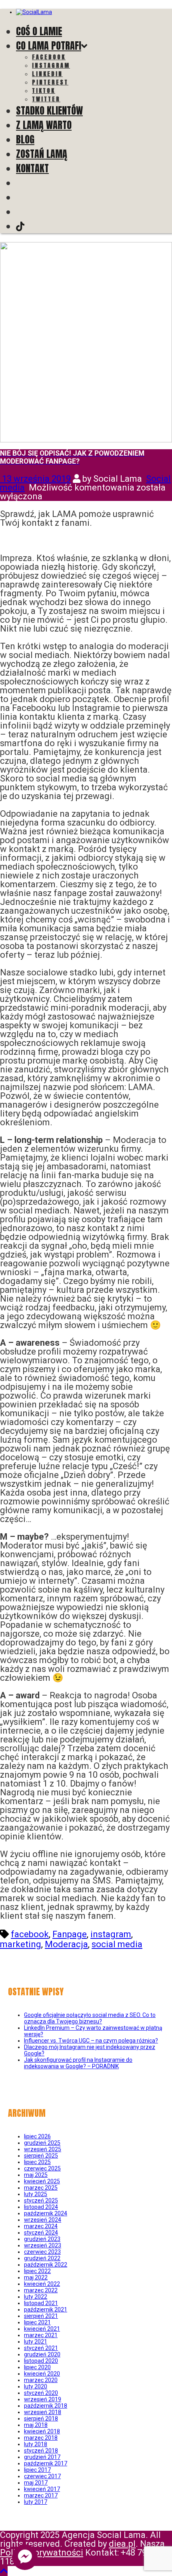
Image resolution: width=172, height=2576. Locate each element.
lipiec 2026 (37, 2136)
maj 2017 (36, 2483)
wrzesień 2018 (43, 2412)
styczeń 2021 (41, 2348)
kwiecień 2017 (42, 2489)
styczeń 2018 (41, 2451)
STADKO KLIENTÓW (49, 111)
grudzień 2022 (42, 2258)
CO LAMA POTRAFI (49, 46)
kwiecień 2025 (42, 2181)
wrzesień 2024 (43, 2220)
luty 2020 (36, 2386)
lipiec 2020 (37, 2367)
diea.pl (122, 2544)
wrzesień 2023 (43, 2245)
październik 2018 (46, 2406)
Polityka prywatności (42, 2553)
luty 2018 (36, 2444)
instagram (111, 1934)
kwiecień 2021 (42, 2329)
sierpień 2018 (41, 2419)
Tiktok (44, 91)
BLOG (25, 139)
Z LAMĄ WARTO (44, 125)
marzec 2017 (41, 2495)
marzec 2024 (41, 2226)
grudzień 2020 (42, 2354)
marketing (21, 1944)
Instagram (51, 66)
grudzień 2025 (42, 2143)
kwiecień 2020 (42, 2374)
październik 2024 (46, 2213)
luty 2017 (36, 2502)
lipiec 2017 (37, 2470)
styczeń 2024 (41, 2233)
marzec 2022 (41, 2290)
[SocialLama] (34, 12)
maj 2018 (36, 2425)
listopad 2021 (41, 2303)
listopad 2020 (41, 2361)
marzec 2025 (41, 2188)
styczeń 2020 (41, 2393)
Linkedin (47, 74)
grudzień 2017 (42, 2457)
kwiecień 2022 (42, 2284)
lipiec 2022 (37, 2271)
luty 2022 (36, 2297)
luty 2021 (36, 2342)
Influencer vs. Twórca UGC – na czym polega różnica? (91, 2041)
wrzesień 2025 (43, 2149)
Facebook (49, 57)
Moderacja (66, 1944)
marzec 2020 (41, 2380)
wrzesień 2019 (43, 2399)
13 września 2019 (35, 479)
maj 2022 (36, 2277)
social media (117, 1944)
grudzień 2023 (42, 2239)
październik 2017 (46, 2463)
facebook (30, 1934)
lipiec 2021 (37, 2322)
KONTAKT (32, 168)
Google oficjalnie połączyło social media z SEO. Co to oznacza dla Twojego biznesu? (90, 2018)
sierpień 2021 (41, 2316)
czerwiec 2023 (42, 2252)
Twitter (46, 99)
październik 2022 (46, 2265)
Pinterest (50, 82)
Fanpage (70, 1934)
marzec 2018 (41, 2438)
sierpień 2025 (41, 2156)
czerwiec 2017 (42, 2476)
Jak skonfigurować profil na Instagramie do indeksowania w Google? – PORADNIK (78, 2063)
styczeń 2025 (41, 2201)
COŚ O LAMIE (39, 31)
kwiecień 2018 (42, 2431)
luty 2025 (36, 2194)
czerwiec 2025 (42, 2168)
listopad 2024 (41, 2207)
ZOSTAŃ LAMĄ (42, 154)
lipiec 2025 (37, 2162)
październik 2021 (46, 2310)
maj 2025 (36, 2175)
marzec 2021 (41, 2335)
